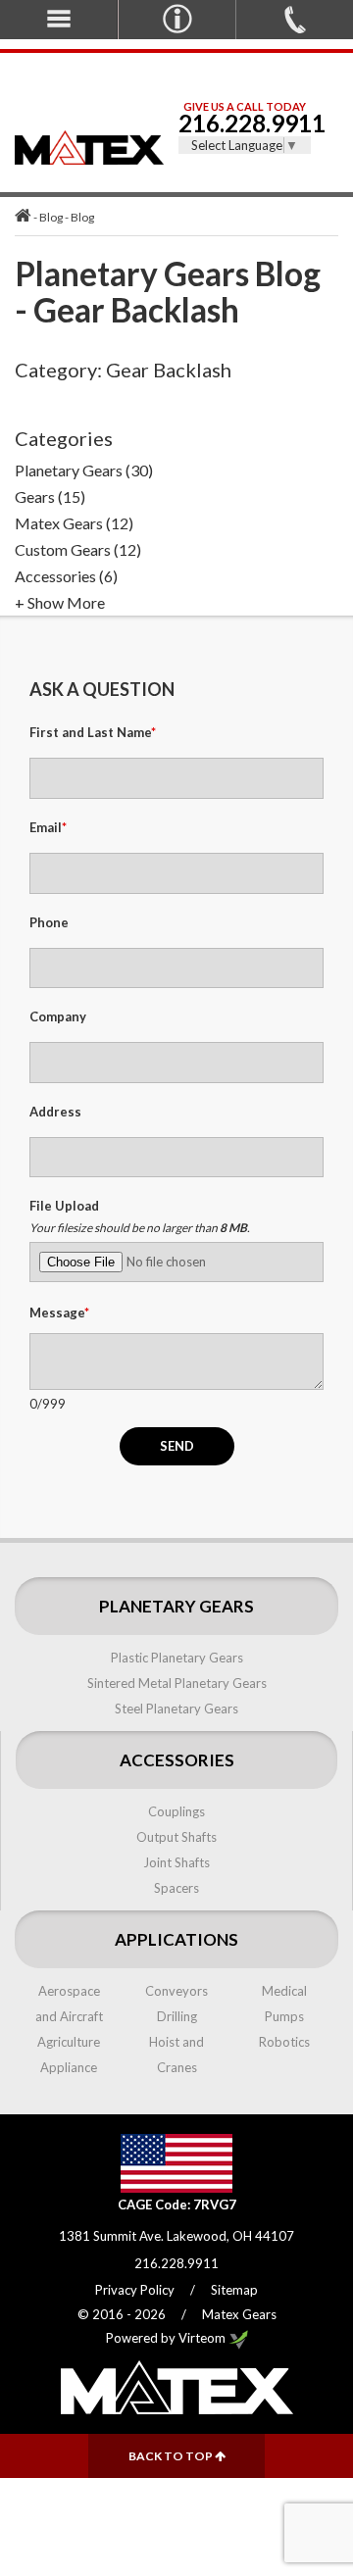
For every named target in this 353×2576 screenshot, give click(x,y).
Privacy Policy (135, 2290)
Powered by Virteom (167, 2338)
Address (55, 1112)
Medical (284, 1991)
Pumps (284, 2016)
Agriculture (69, 2042)
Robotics (284, 2042)
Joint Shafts (176, 1862)
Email (48, 827)
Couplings (176, 1811)
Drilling (177, 2016)
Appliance (69, 2067)
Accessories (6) (66, 576)
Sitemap (234, 2290)
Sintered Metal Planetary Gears (177, 1683)
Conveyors (176, 1991)
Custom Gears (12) (78, 549)
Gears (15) (50, 496)
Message (59, 1313)
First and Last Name (93, 732)
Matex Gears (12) (74, 523)
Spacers (176, 1888)
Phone (49, 922)
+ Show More (60, 602)
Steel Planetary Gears (176, 1709)
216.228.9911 (245, 123)
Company (58, 1016)
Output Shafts (176, 1837)
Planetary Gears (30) (84, 470)
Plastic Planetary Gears (177, 1658)
